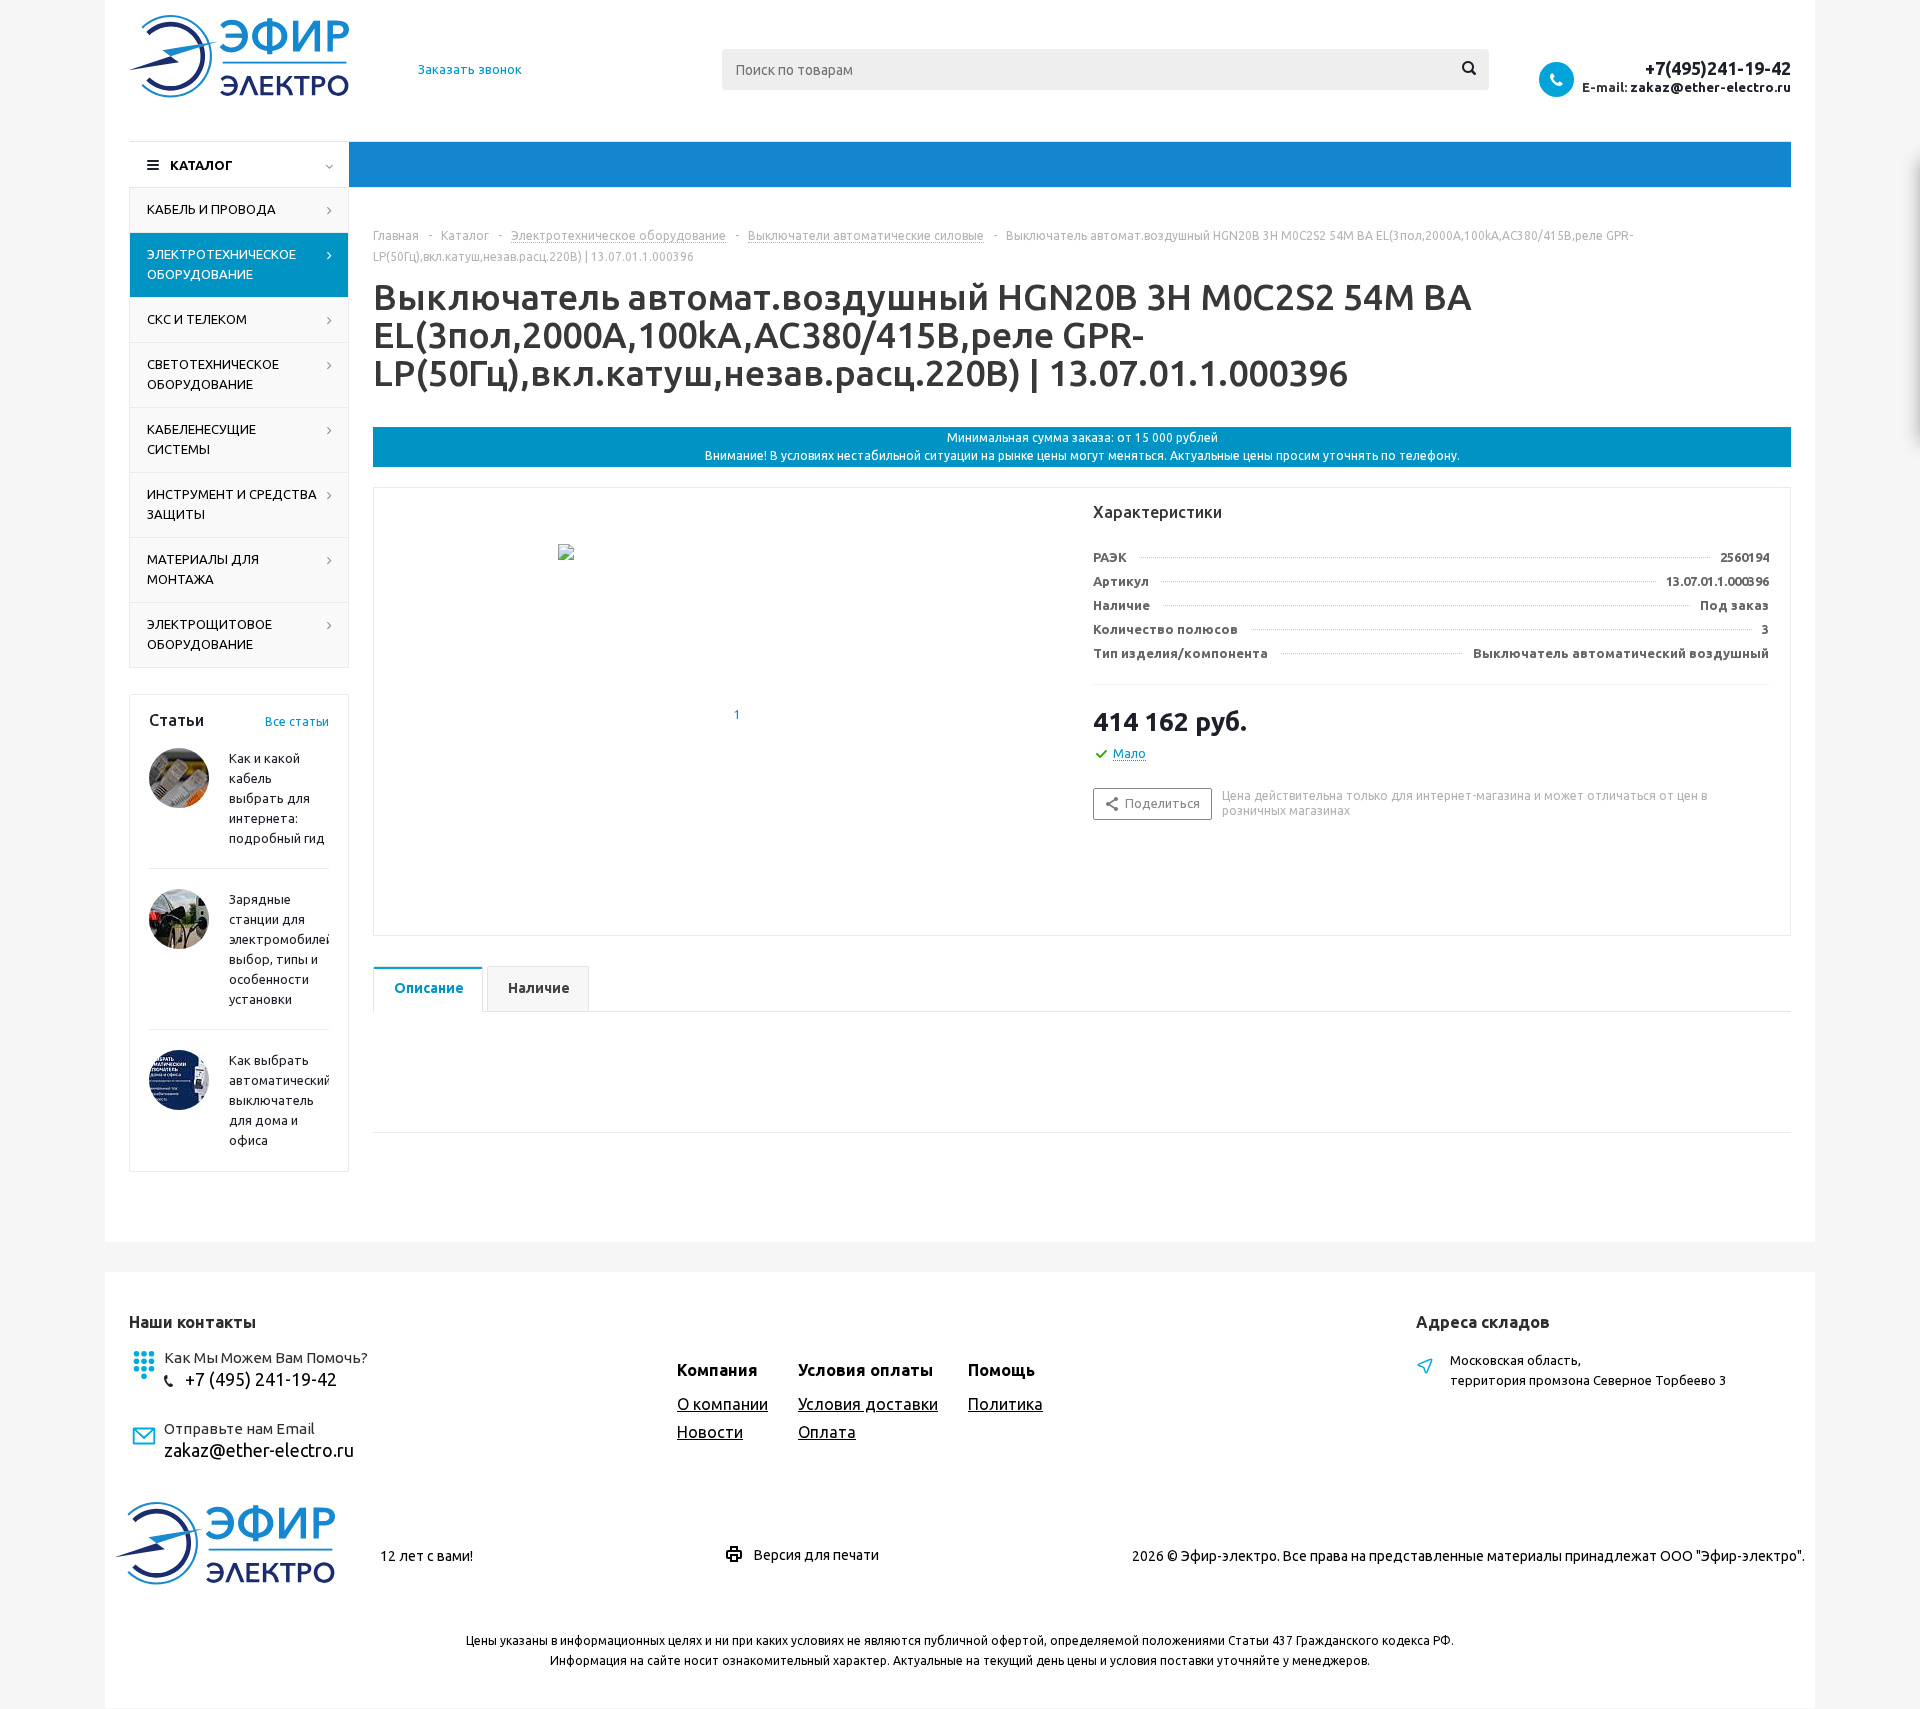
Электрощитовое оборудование (209, 634)
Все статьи (297, 721)
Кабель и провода (211, 209)
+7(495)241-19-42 (1718, 68)
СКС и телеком (197, 319)
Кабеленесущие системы (201, 439)
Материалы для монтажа (203, 569)
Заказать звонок (470, 69)
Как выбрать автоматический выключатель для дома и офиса (280, 1100)
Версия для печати (816, 1555)
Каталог (201, 165)
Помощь (1001, 1370)
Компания (717, 1370)
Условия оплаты (865, 1370)
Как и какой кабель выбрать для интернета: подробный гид (277, 798)
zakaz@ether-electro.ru (1710, 87)
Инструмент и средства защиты (232, 504)
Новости (710, 1432)
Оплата (827, 1432)
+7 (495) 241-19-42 (261, 1379)
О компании (722, 1404)
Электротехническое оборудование (221, 264)
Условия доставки (868, 1404)
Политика (1005, 1404)
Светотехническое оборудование (213, 374)
